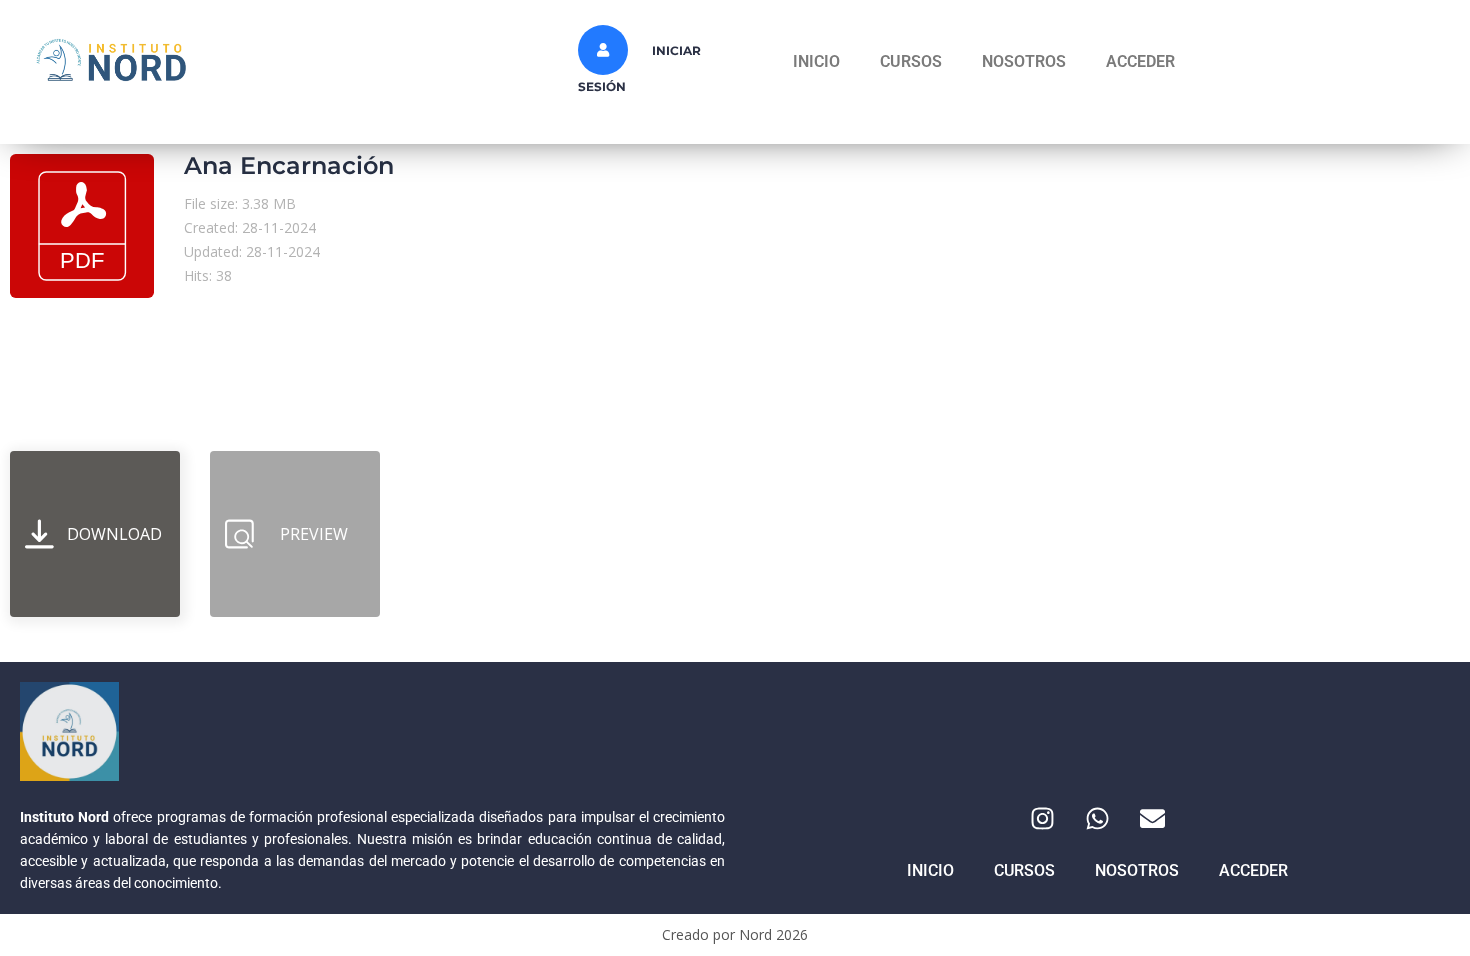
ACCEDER (1140, 61)
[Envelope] (1153, 818)
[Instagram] (1043, 818)
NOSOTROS (1024, 61)
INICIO (816, 61)
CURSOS (911, 61)
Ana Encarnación (289, 165)
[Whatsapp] (1098, 818)
